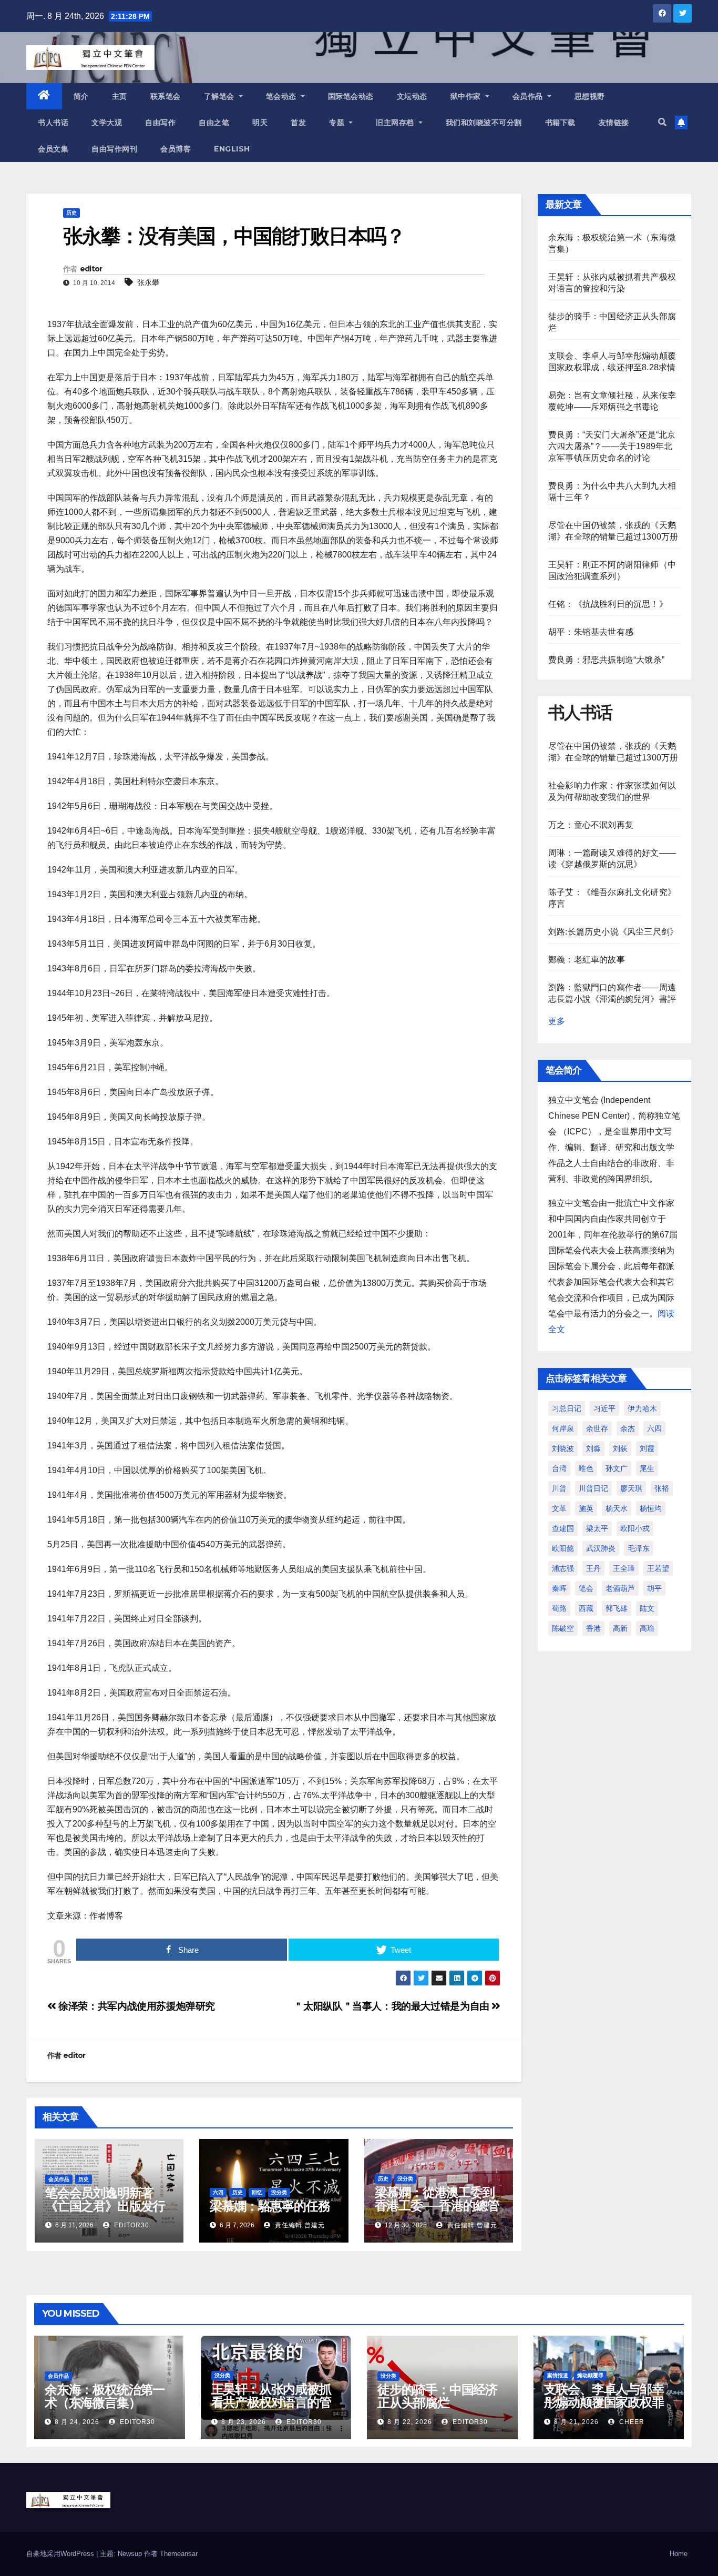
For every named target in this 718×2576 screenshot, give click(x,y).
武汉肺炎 (601, 1548)
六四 (218, 2192)
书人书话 (53, 123)
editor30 (131, 2225)
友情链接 (614, 123)
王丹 (593, 1568)
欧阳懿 (563, 1548)
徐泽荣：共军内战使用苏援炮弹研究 (136, 2006)
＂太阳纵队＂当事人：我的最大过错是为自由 (392, 2006)
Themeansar (179, 2554)
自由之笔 (214, 123)
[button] (662, 122)
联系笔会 (166, 96)
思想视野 (590, 96)
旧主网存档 (396, 123)
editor (91, 269)
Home (679, 2554)
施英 (586, 1508)
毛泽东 (639, 1548)
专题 (338, 123)
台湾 (559, 1468)
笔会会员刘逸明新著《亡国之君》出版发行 (105, 2199)
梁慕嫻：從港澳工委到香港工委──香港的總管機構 (437, 2205)
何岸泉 (563, 1428)
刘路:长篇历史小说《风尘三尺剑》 (613, 932)
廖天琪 (631, 1488)
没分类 (279, 2192)
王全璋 (624, 1568)
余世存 (597, 1428)
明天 (260, 123)
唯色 (586, 1468)
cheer (631, 2422)
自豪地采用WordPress (61, 2554)
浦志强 (563, 1568)
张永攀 (148, 282)
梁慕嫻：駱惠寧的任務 (270, 2206)
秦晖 (559, 1588)
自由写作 (160, 123)
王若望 (658, 1568)
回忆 (257, 2192)
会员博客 (176, 149)
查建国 (563, 1528)
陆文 (647, 1608)
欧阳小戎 (635, 1528)
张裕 (662, 1488)
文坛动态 (412, 96)
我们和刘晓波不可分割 (484, 123)
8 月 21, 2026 (576, 2422)
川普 (559, 1488)
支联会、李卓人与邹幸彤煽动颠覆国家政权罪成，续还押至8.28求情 (605, 2402)
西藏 (586, 1608)
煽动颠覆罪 (590, 2375)
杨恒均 (651, 1508)
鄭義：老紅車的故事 (587, 960)
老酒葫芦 (620, 1588)
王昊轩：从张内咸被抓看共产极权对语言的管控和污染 (271, 2402)
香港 (593, 1628)
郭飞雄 (617, 1608)
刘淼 (593, 1448)
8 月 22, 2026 (410, 2422)
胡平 (654, 1588)
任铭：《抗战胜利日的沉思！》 (608, 604)
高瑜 (647, 1628)
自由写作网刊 (114, 149)
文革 (559, 1508)
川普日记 (593, 1488)
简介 (81, 96)
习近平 (604, 1408)
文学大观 (107, 123)
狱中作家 (467, 96)
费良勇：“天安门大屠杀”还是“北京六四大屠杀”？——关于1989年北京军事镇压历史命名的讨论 (612, 446)
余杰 (628, 1428)
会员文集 (53, 149)
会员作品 (529, 96)
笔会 (586, 1588)
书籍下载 (560, 123)
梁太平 (597, 1528)
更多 (557, 1021)
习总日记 (567, 1408)
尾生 (647, 1468)
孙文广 (617, 1468)
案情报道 (558, 2375)
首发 (298, 123)
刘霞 (647, 1448)
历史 (71, 213)
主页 (120, 96)
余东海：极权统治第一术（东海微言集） (105, 2396)
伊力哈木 (642, 1408)
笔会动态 (283, 96)
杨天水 (617, 1508)
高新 (620, 1628)
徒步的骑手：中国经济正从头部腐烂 (437, 2396)
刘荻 (620, 1448)
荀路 (559, 1608)
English (232, 149)
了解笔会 (220, 96)
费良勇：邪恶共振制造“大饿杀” (606, 660)
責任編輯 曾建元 (299, 2225)
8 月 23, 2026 (244, 2422)
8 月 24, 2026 (77, 2422)
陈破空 (563, 1628)
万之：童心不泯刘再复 (591, 825)
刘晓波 (563, 1448)
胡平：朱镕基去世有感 (591, 632)
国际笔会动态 (351, 96)
